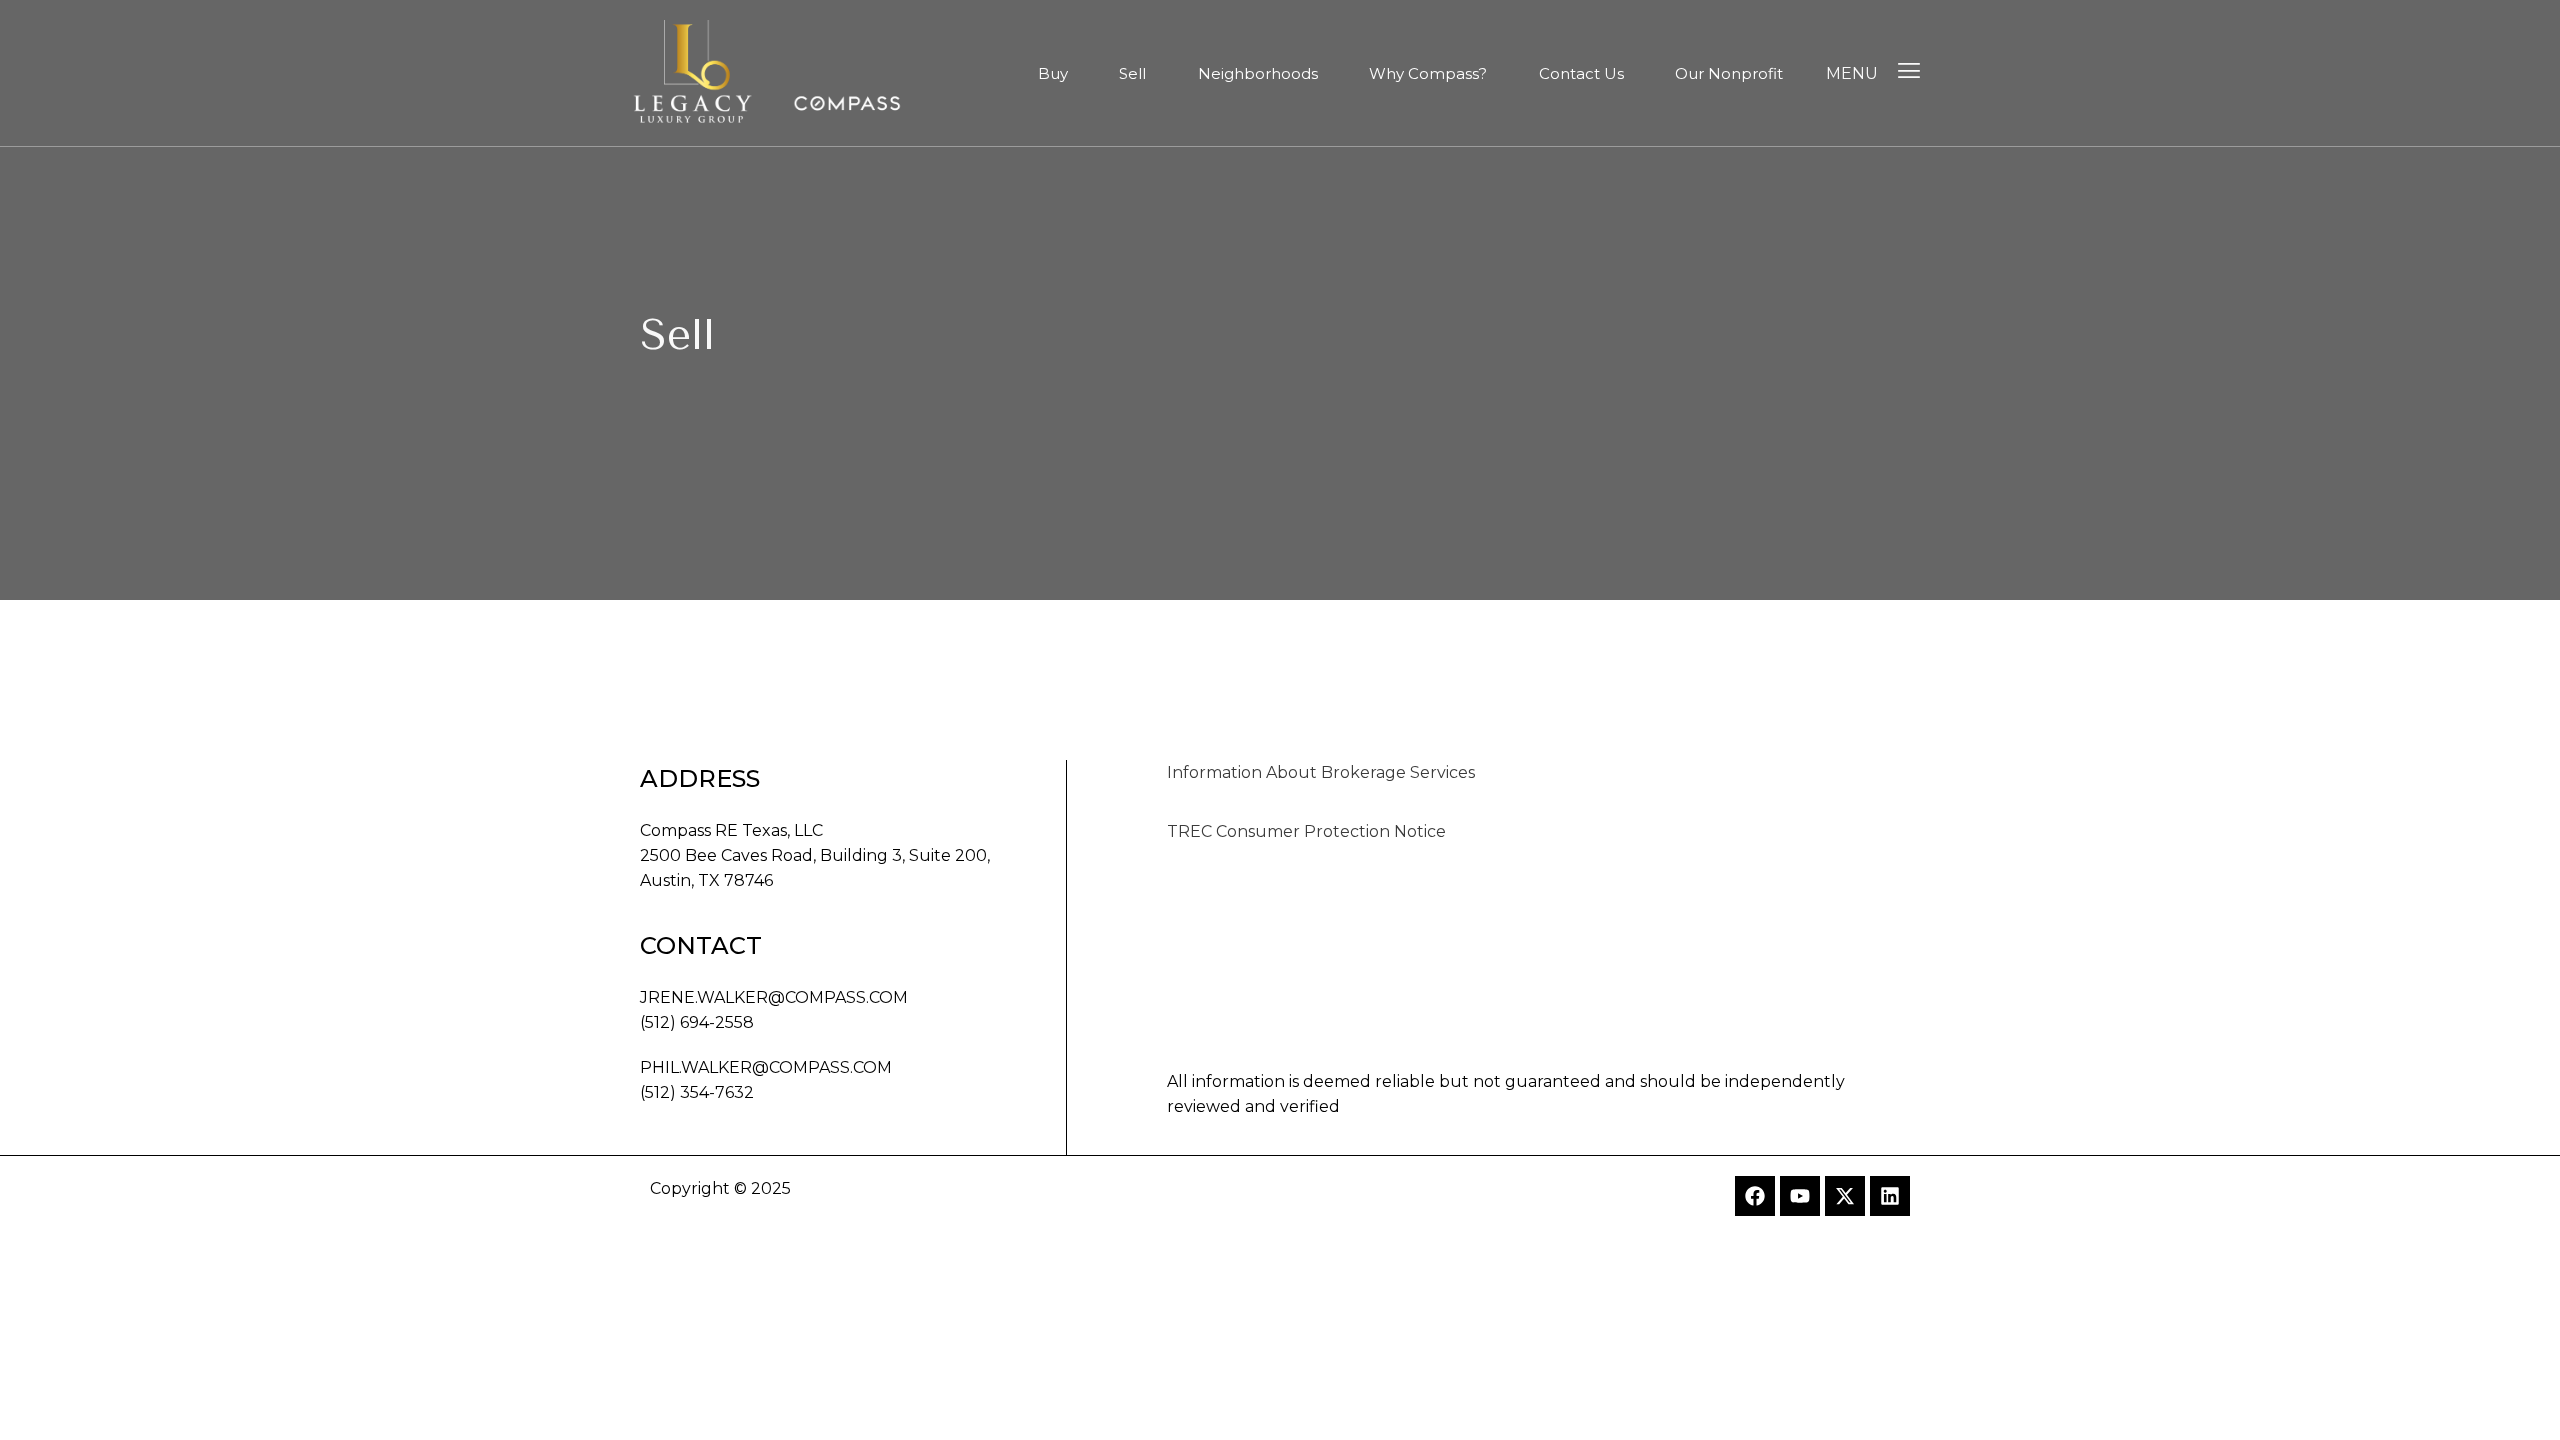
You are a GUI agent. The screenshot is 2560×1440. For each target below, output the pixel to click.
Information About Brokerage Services (1321, 772)
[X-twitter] (1845, 1196)
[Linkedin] (1890, 1196)
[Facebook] (1755, 1196)
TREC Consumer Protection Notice (1306, 831)
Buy (1053, 73)
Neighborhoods (1258, 73)
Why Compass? (1428, 73)
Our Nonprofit (1729, 73)
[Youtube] (1800, 1196)
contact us (1581, 73)
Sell (1132, 73)
